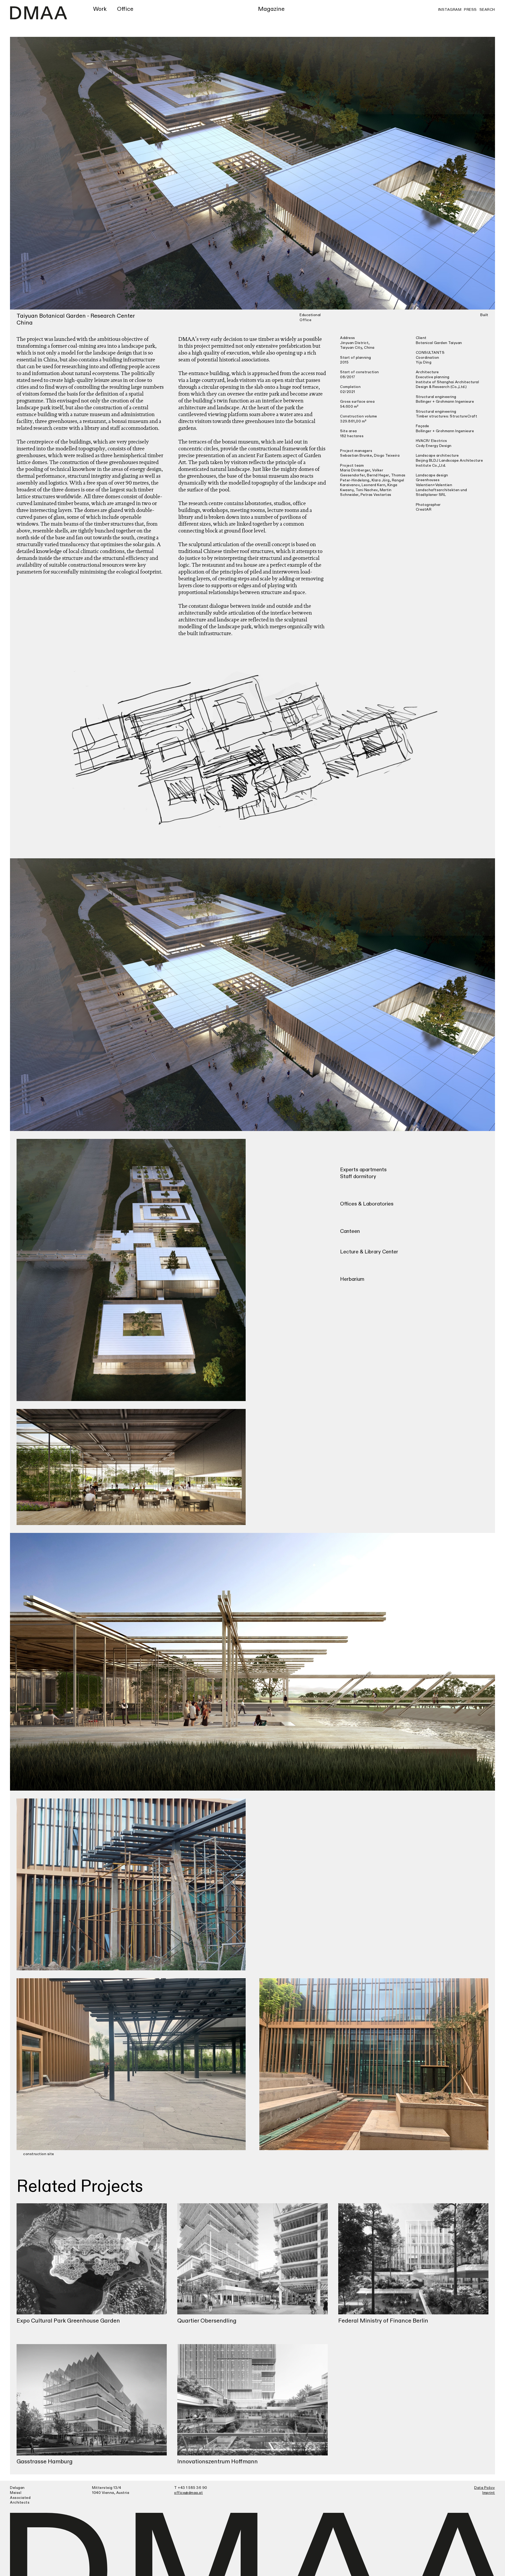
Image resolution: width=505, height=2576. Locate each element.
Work (100, 9)
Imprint (489, 2493)
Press (470, 10)
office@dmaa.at (188, 2493)
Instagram (450, 10)
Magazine (271, 9)
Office (125, 9)
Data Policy (485, 2488)
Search (487, 10)
